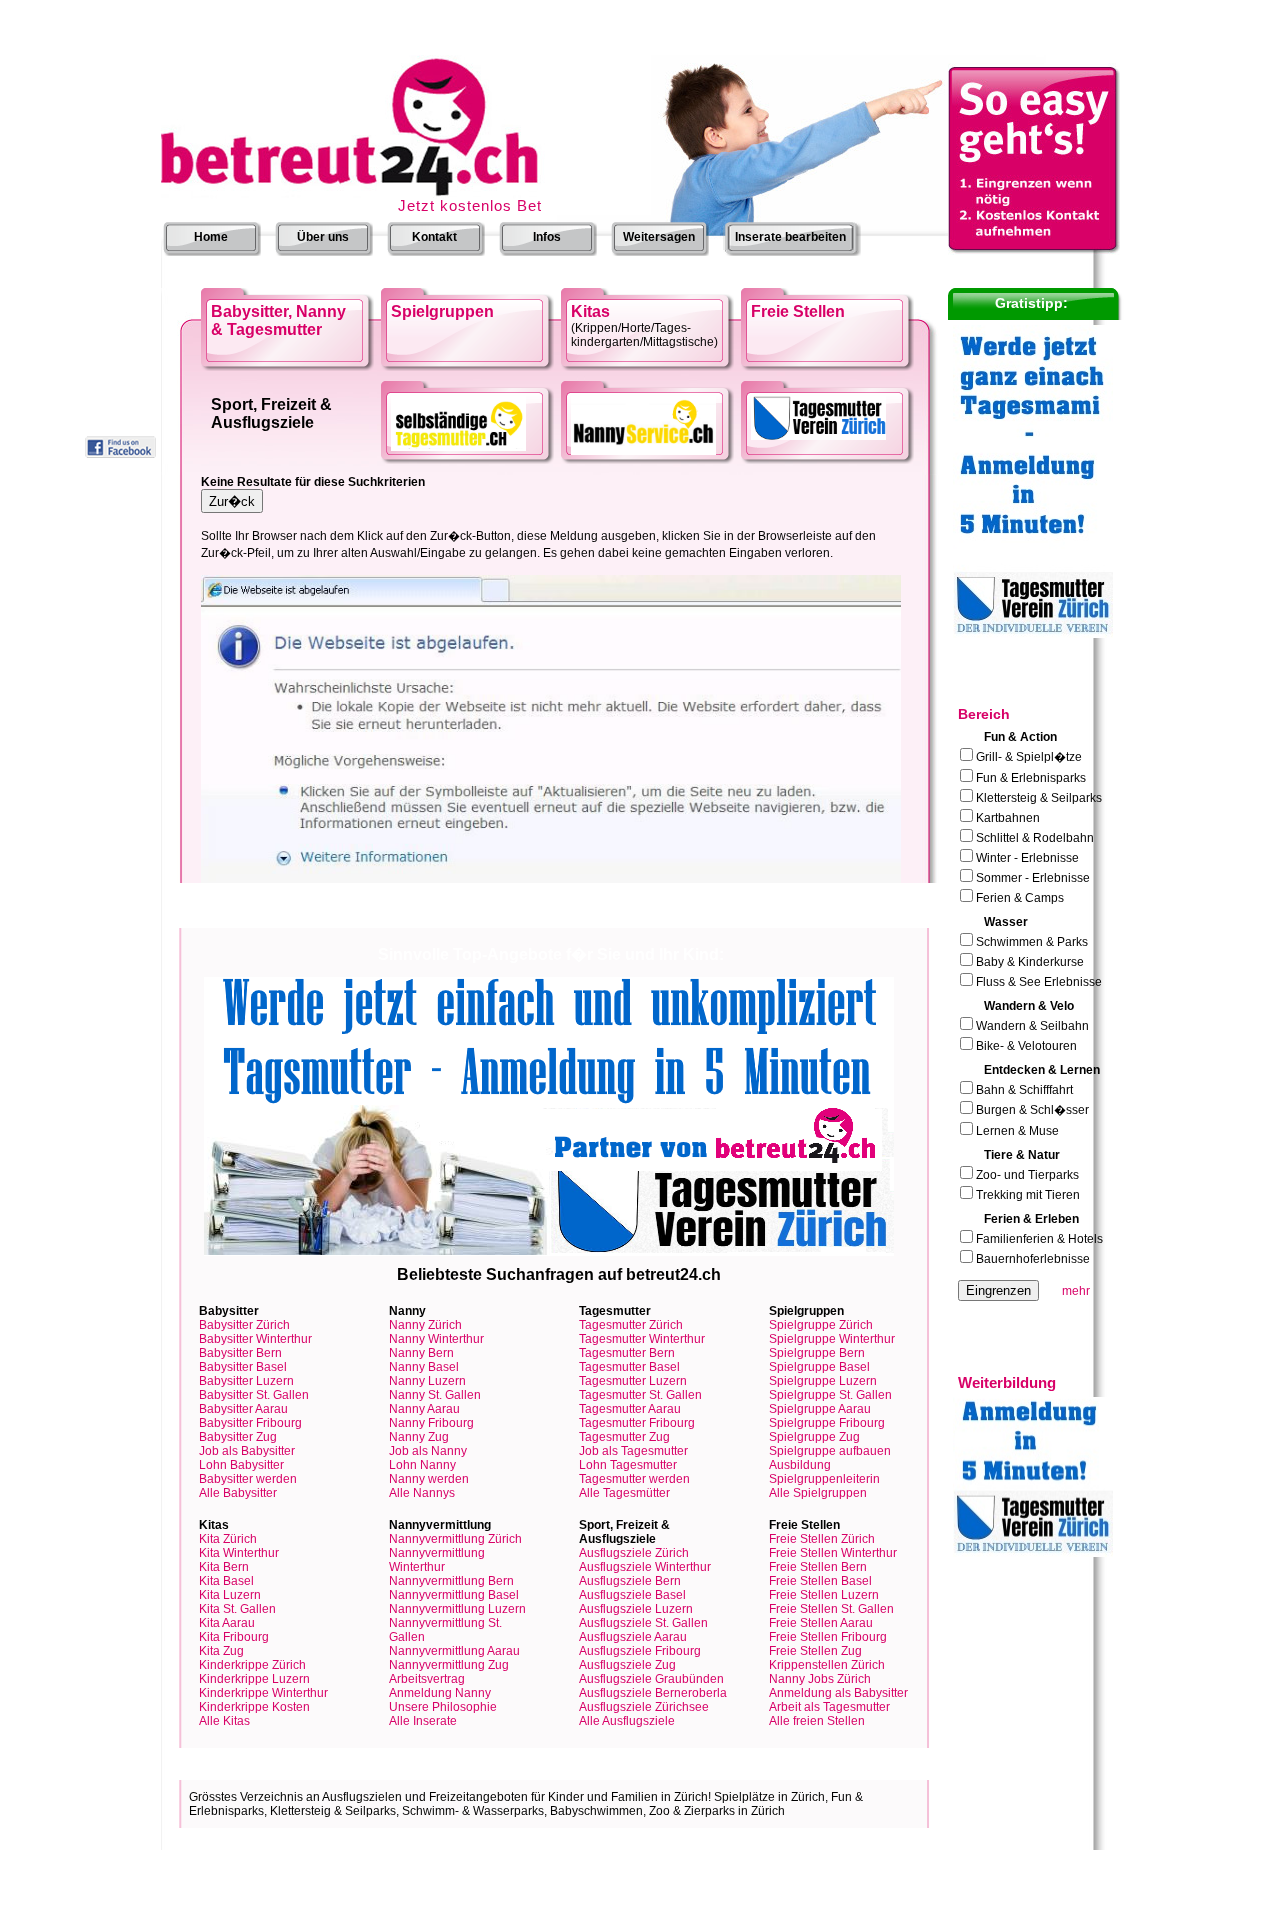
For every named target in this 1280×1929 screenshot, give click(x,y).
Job (633, 1451)
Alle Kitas (224, 1721)
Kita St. (237, 1609)
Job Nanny (428, 1451)
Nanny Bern (421, 1353)
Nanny (425, 1325)
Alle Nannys (422, 1493)
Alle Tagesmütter (624, 1493)
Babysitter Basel (243, 1367)
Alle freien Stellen (817, 1721)
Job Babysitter (247, 1451)
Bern (627, 1353)
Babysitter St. (254, 1395)
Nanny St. (435, 1395)
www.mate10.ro (539, 1922)
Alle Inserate (423, 1721)
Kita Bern (224, 1567)
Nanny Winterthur (436, 1339)
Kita (228, 1539)
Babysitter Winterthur (255, 1339)
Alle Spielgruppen (818, 1493)
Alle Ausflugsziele (627, 1721)
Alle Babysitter (238, 1493)
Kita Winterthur (239, 1553)
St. (640, 1395)
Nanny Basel (424, 1367)
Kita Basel (226, 1581)
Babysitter (244, 1325)
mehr (1076, 1291)
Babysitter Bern (240, 1353)
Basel (629, 1367)
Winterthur (642, 1339)
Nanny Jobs (820, 1679)
